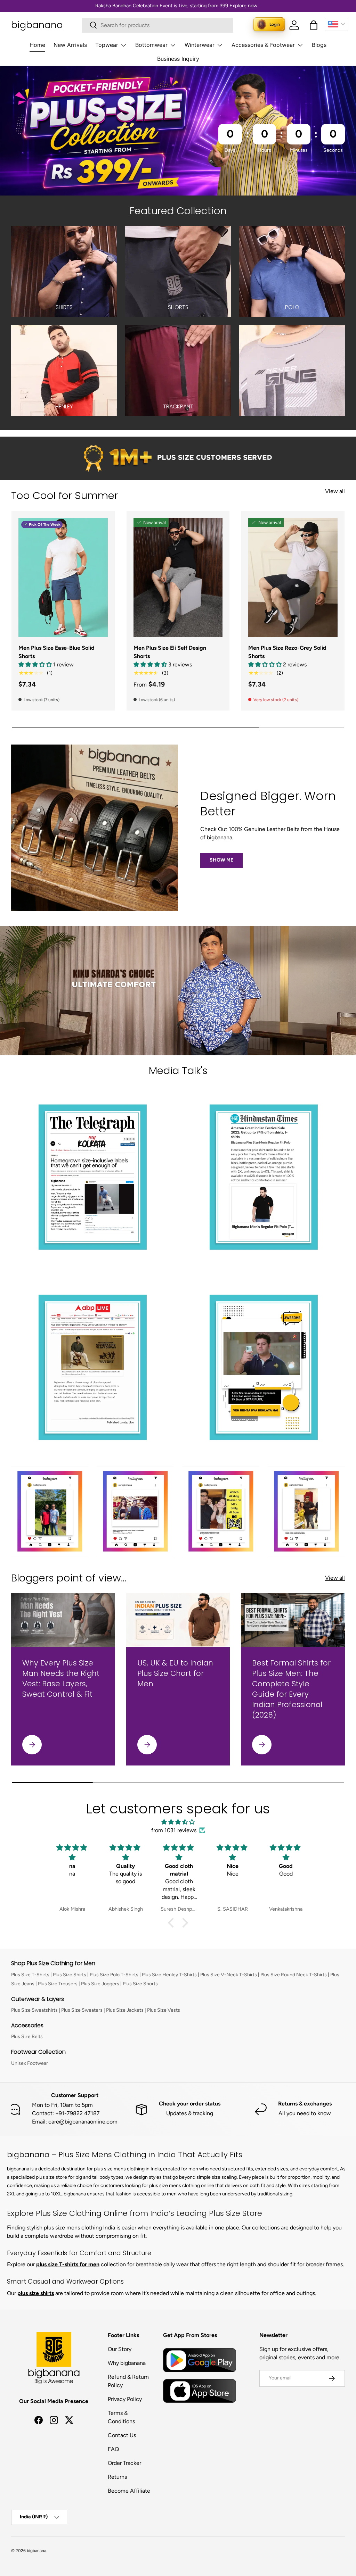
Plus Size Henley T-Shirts (169, 1975)
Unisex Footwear (30, 2063)
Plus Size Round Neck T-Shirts (294, 1975)
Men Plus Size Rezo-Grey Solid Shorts (287, 652)
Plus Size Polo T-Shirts (114, 1975)
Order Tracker (124, 2463)
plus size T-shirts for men (68, 2264)
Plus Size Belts (27, 2037)
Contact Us (122, 2435)
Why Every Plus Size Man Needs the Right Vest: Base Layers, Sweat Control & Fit (61, 1678)
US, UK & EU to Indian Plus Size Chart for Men (175, 1673)
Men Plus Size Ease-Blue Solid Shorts (56, 652)
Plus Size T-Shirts (30, 1975)
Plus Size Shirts (70, 1975)
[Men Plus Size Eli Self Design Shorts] (178, 577)
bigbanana (37, 2551)
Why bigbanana (127, 2363)
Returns (117, 2477)
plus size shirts (36, 2293)
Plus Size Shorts (140, 1984)
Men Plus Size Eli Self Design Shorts (170, 652)
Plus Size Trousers (58, 1984)
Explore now (243, 6)
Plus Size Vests (164, 2010)
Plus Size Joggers (100, 1984)
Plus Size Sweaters (82, 2010)
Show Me (221, 860)
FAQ (113, 2449)
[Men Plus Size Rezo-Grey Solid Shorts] (293, 577)
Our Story (120, 2349)
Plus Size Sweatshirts (34, 2010)
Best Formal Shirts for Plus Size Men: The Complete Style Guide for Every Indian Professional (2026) (291, 1689)
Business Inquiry (178, 59)
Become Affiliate (129, 2491)
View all (335, 491)
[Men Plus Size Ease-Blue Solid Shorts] (63, 577)
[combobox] (157, 25)
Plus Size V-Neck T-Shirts (229, 1975)
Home (37, 45)
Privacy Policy (125, 2399)
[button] (314, 25)
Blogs (319, 45)
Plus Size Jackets (125, 2010)
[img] (178, 1822)
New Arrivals (70, 45)
